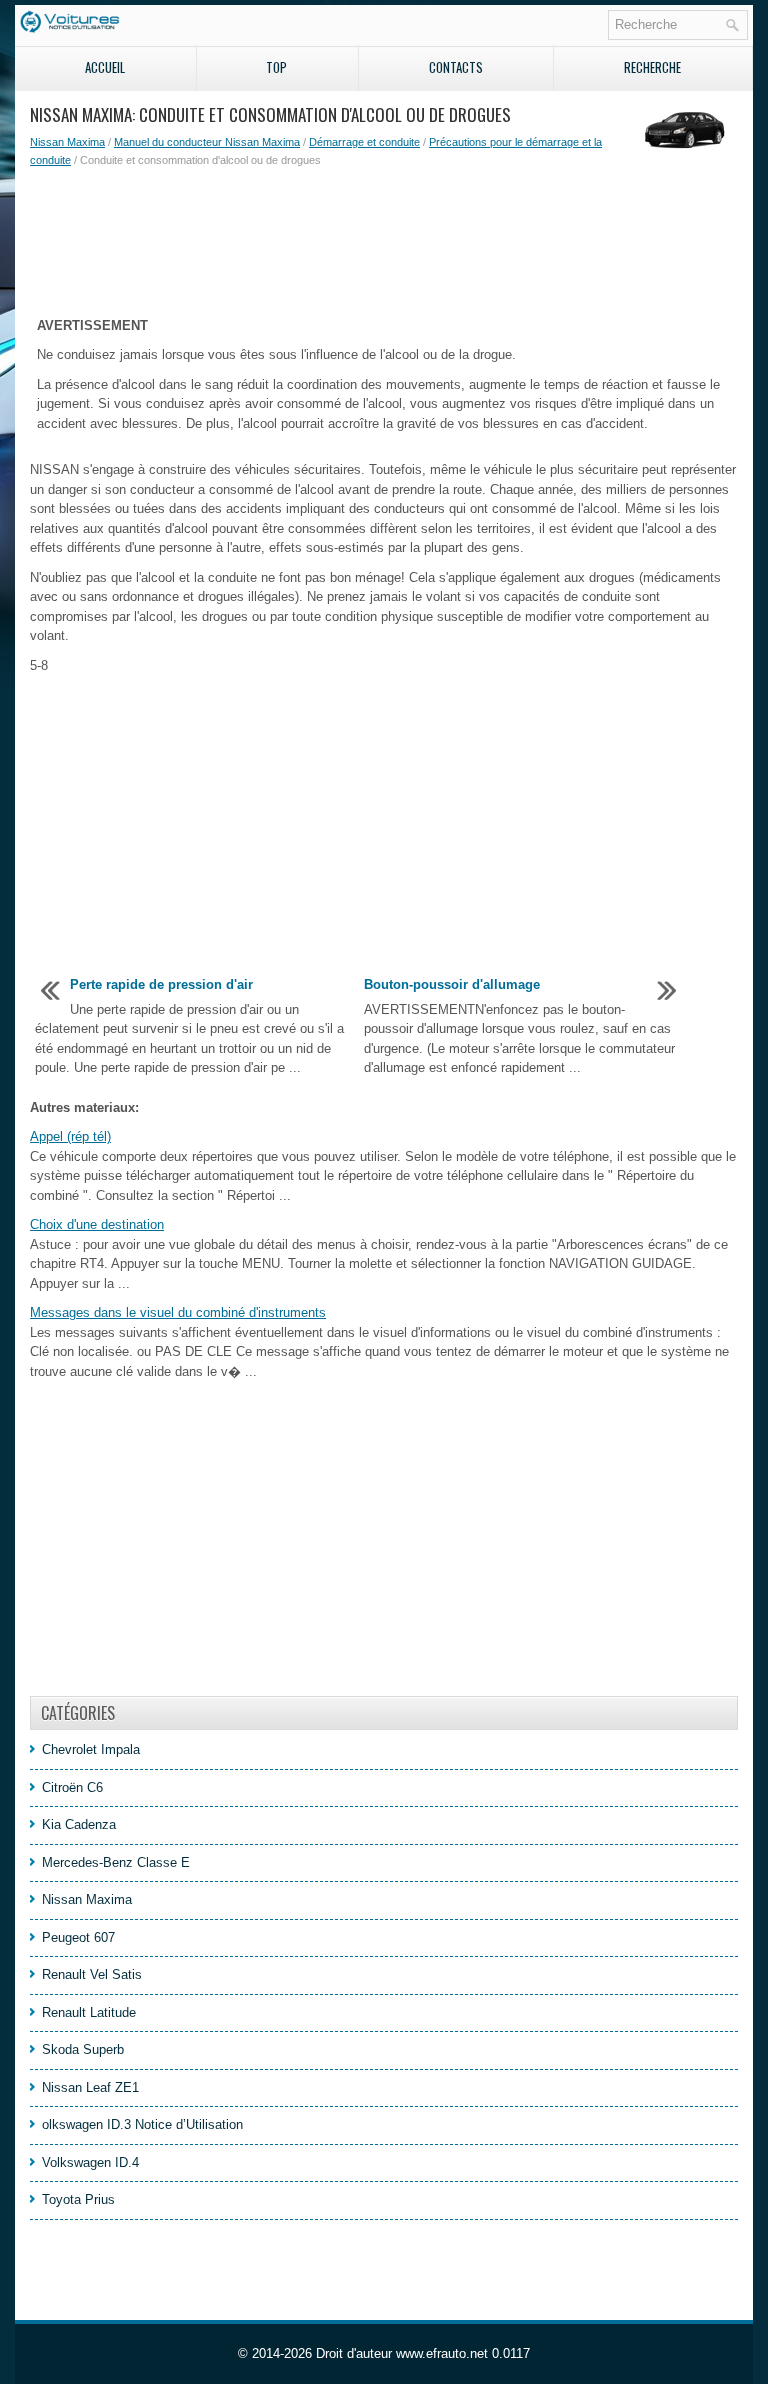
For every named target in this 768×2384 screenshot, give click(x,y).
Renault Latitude (89, 2012)
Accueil (105, 67)
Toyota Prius (78, 2199)
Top (276, 67)
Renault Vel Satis (92, 1974)
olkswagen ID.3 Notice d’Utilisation (142, 2124)
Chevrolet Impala (91, 1749)
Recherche (652, 67)
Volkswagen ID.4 (90, 2162)
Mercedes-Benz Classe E (116, 1862)
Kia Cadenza (79, 1824)
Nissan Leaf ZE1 (90, 2087)
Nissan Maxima (67, 142)
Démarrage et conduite (364, 142)
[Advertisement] (384, 239)
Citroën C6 (72, 1787)
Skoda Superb (83, 2049)
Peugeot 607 (78, 1937)
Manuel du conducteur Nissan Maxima (207, 142)
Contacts (456, 67)
